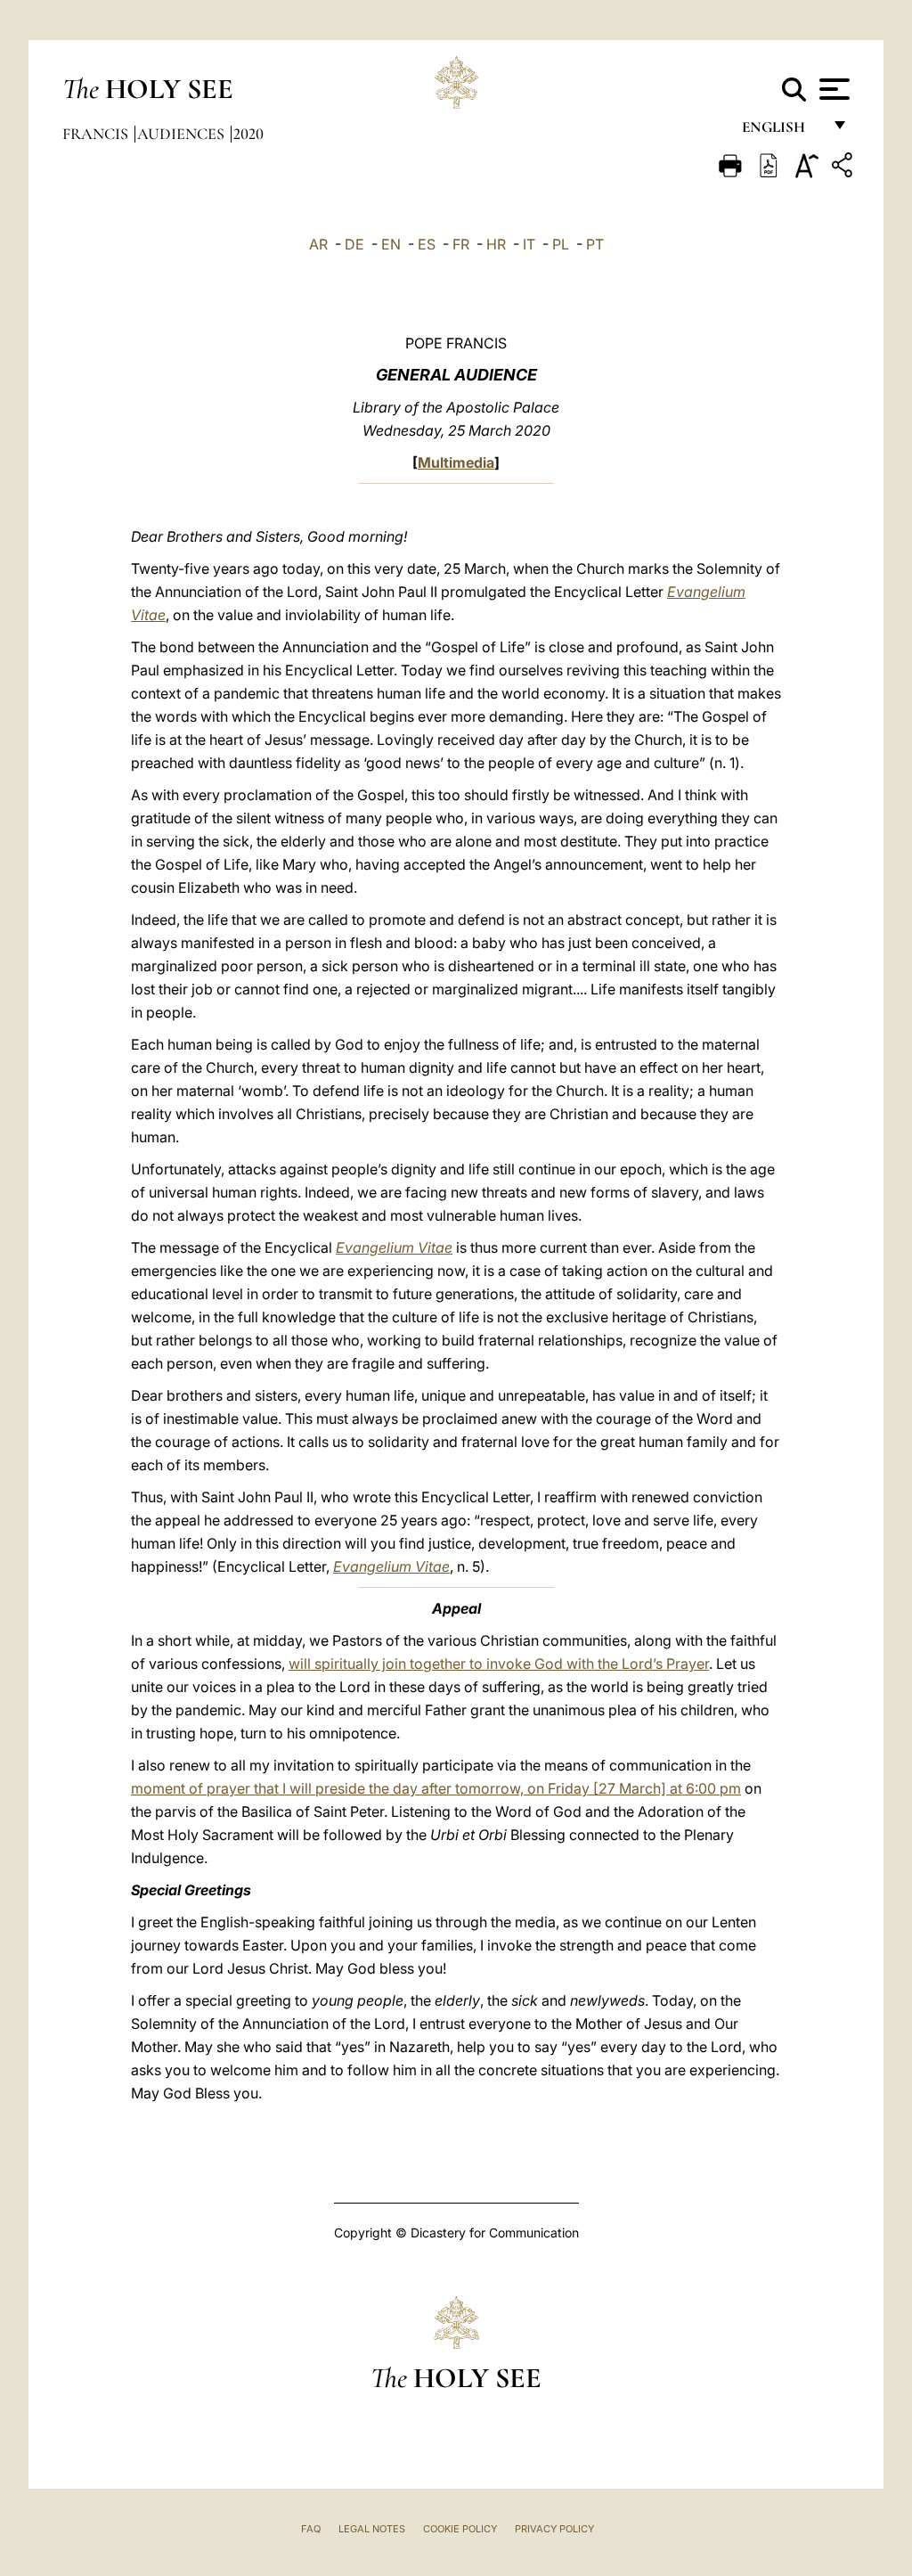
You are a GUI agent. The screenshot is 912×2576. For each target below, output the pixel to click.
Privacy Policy (554, 2529)
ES (427, 244)
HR (496, 244)
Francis (97, 134)
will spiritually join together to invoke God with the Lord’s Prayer (499, 1664)
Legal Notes (372, 2529)
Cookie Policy (460, 2529)
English (782, 131)
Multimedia (456, 462)
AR (318, 244)
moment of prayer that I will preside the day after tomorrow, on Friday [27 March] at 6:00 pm (436, 1788)
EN (391, 244)
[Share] (844, 168)
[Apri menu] (832, 89)
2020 (248, 134)
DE (354, 244)
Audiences (183, 134)
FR (461, 244)
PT (595, 244)
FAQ (311, 2529)
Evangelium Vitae (394, 1247)
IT (529, 244)
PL (561, 244)
